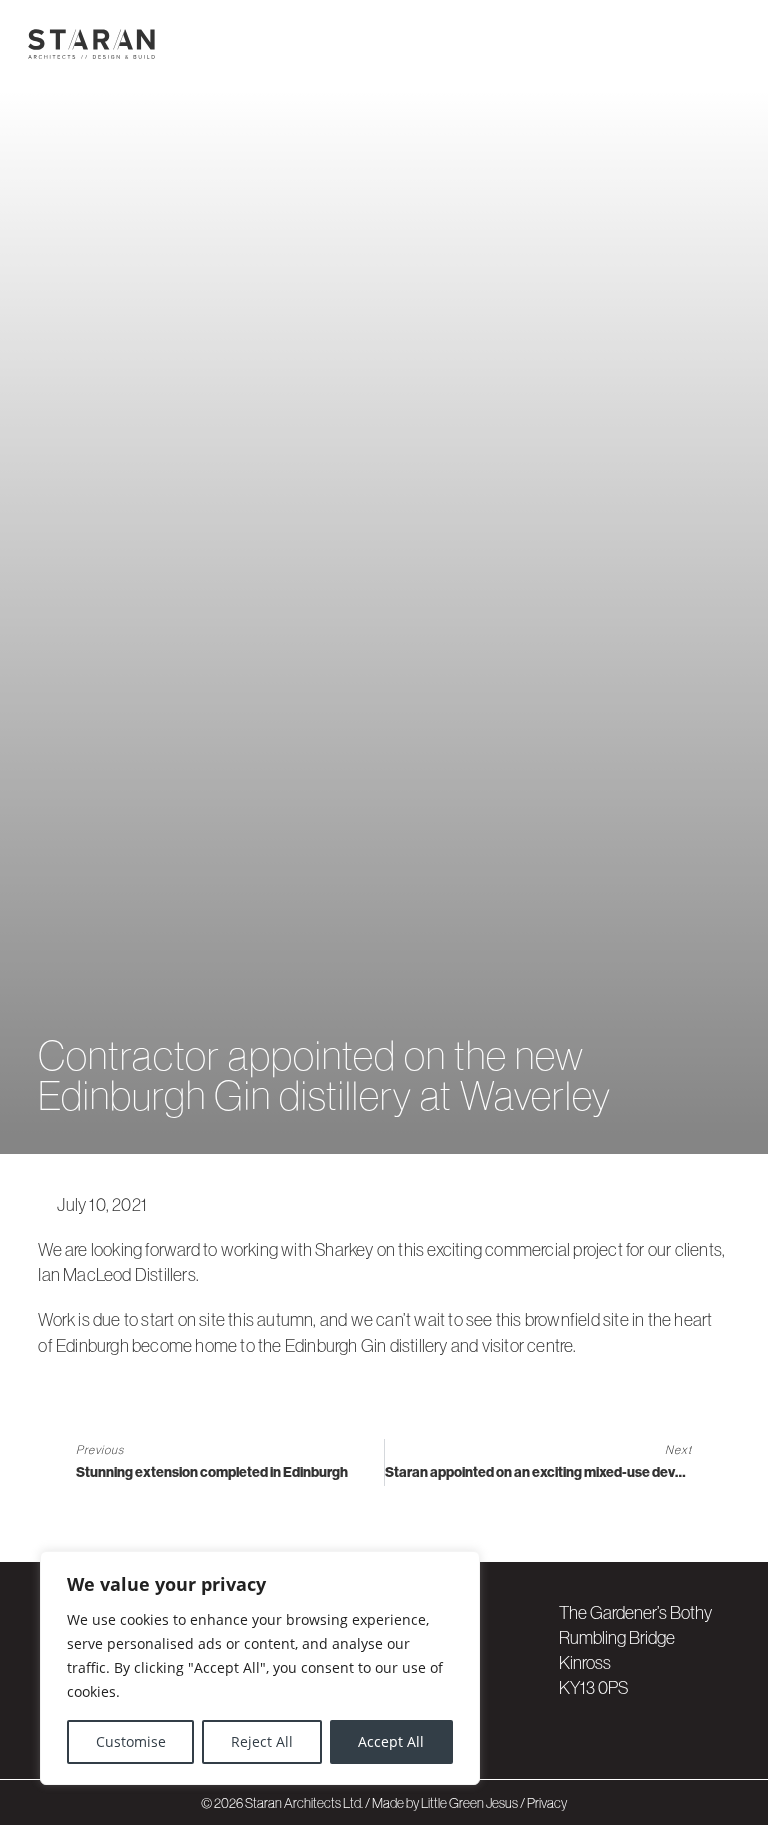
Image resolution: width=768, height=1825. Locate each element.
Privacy (547, 1803)
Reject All (262, 1741)
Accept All (391, 1741)
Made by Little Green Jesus (446, 1803)
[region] (260, 1668)
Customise (131, 1741)
